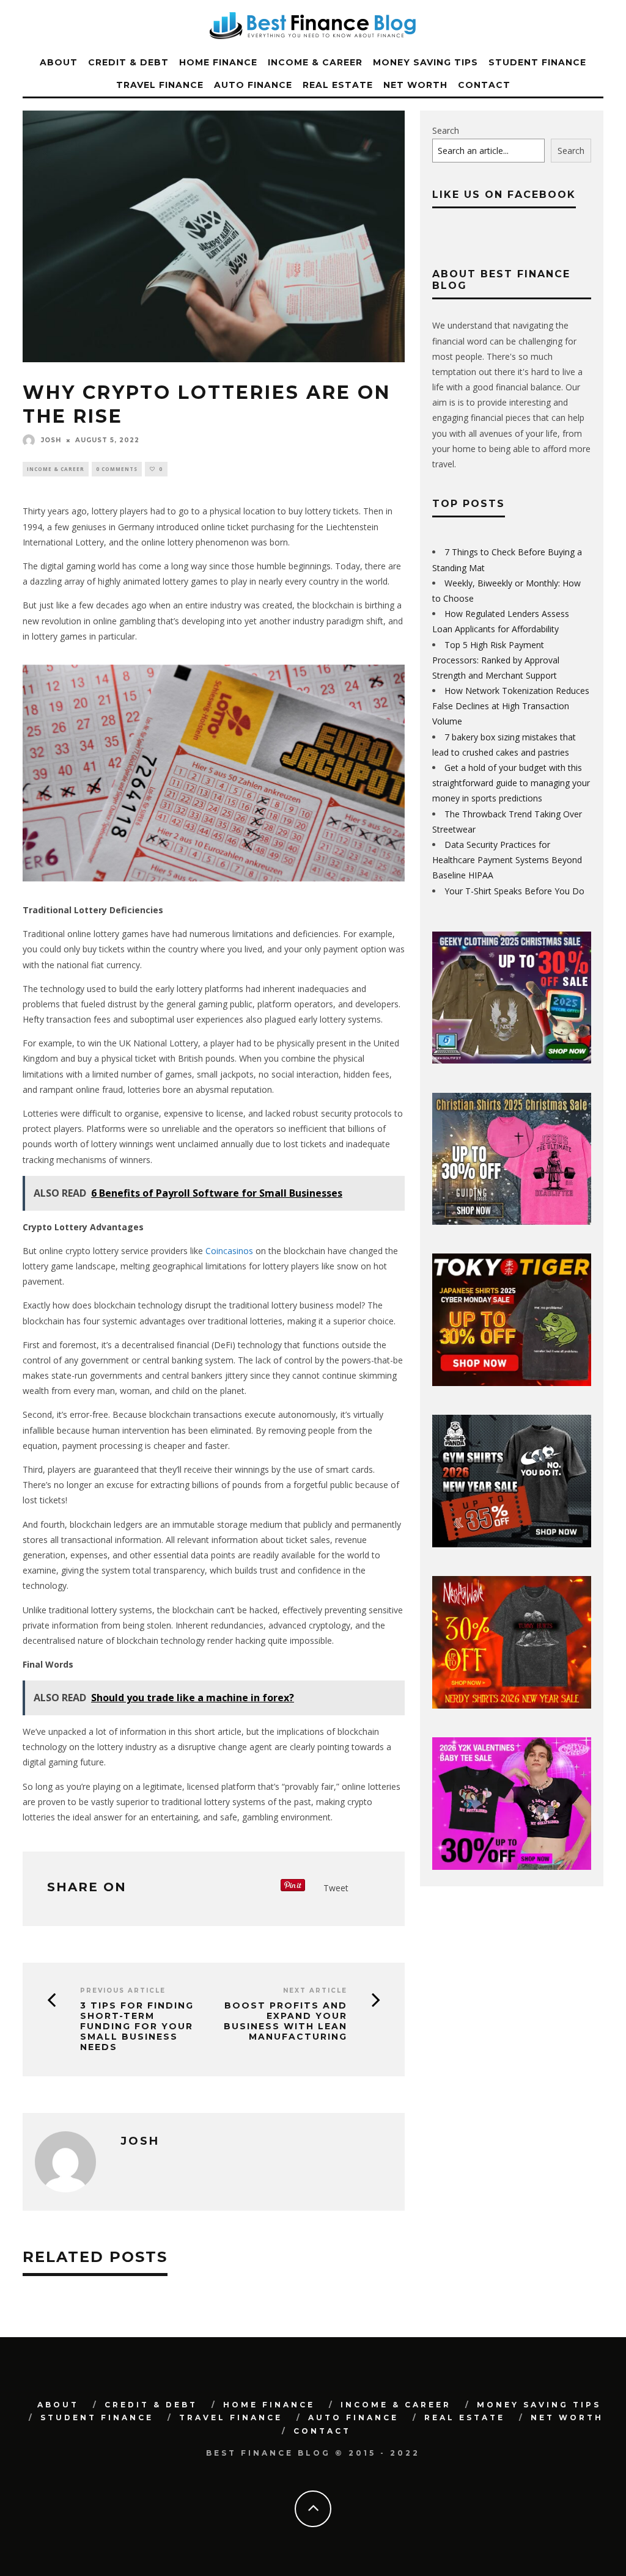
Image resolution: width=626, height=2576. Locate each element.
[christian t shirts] (512, 1221)
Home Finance (218, 62)
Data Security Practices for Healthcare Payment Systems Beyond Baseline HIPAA (507, 860)
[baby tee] (512, 1866)
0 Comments (117, 469)
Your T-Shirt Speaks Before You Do (514, 891)
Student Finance (537, 62)
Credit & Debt (128, 62)
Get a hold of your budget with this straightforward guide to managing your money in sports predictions (511, 783)
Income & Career (315, 62)
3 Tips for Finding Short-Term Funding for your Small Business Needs (137, 2026)
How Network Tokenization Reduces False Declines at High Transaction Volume (511, 706)
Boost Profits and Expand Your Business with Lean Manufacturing (285, 2021)
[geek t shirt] (512, 1060)
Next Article (315, 1990)
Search (446, 130)
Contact (484, 85)
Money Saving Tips (425, 62)
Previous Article (123, 1990)
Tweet (336, 1888)
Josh (51, 440)
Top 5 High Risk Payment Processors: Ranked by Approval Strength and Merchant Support (496, 660)
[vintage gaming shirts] (512, 1705)
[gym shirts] (512, 1544)
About (59, 62)
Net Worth (415, 85)
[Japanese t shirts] (512, 1383)
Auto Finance (253, 85)
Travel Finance (160, 85)
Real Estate (338, 85)
